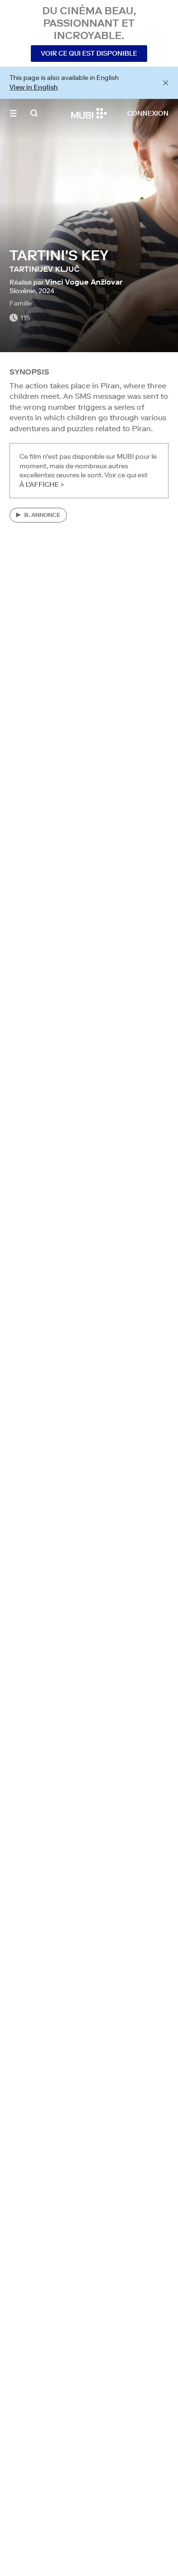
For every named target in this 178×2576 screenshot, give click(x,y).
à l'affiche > (42, 484)
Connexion (148, 113)
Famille (21, 303)
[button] (13, 113)
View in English (34, 87)
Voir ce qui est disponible (89, 53)
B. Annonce (42, 515)
